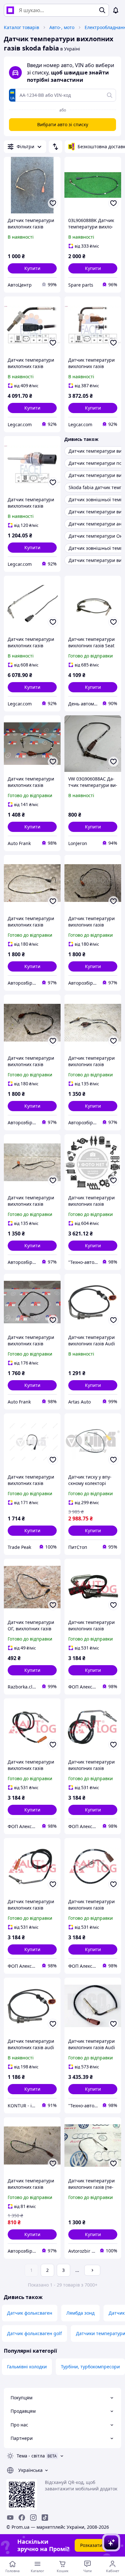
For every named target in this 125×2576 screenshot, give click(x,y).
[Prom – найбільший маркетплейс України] (10, 10)
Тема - (31, 2456)
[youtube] (10, 2518)
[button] (32, 268)
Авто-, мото (62, 27)
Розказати (91, 2545)
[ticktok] (45, 2518)
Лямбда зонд (80, 2313)
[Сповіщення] (116, 10)
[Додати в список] (53, 203)
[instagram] (33, 2518)
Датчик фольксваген (30, 2313)
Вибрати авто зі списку (63, 124)
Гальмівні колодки (27, 2367)
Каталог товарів (21, 27)
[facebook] (22, 2518)
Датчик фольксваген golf (34, 2333)
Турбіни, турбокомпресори (90, 2367)
